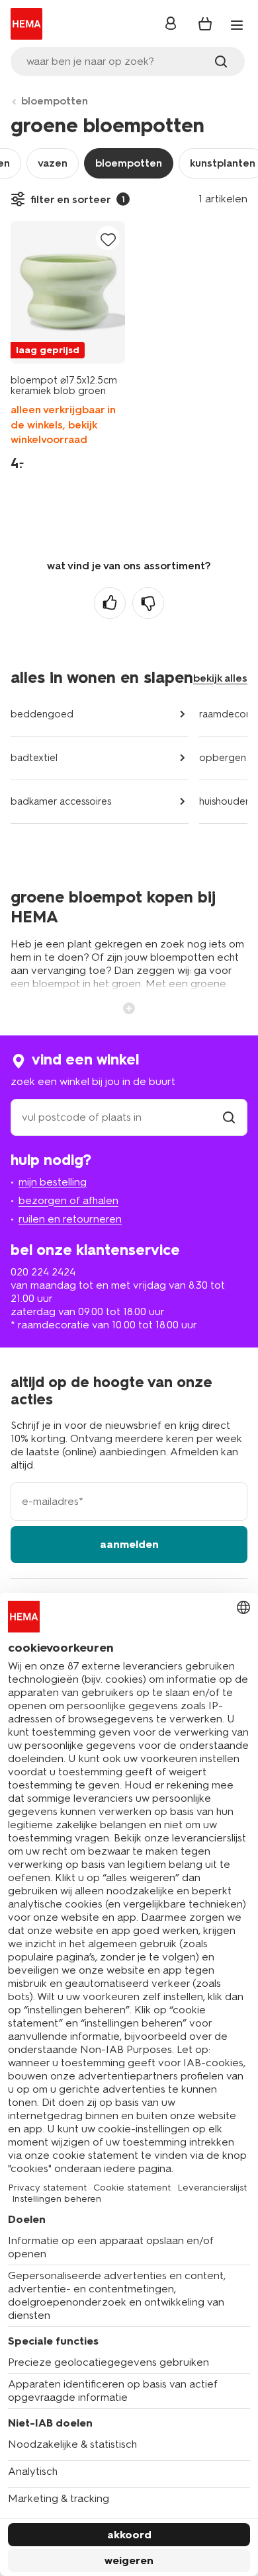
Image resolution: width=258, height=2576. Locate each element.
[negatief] (148, 603)
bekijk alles (220, 678)
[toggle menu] (237, 25)
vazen (53, 163)
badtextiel (34, 758)
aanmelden (129, 1544)
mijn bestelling (53, 1182)
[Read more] (129, 1007)
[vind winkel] (229, 1117)
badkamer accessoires (61, 801)
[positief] (110, 603)
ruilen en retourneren (70, 1219)
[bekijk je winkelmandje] (205, 24)
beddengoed (42, 714)
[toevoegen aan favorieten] (108, 239)
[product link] (68, 292)
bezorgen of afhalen (68, 1200)
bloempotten (55, 101)
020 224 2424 (43, 1272)
